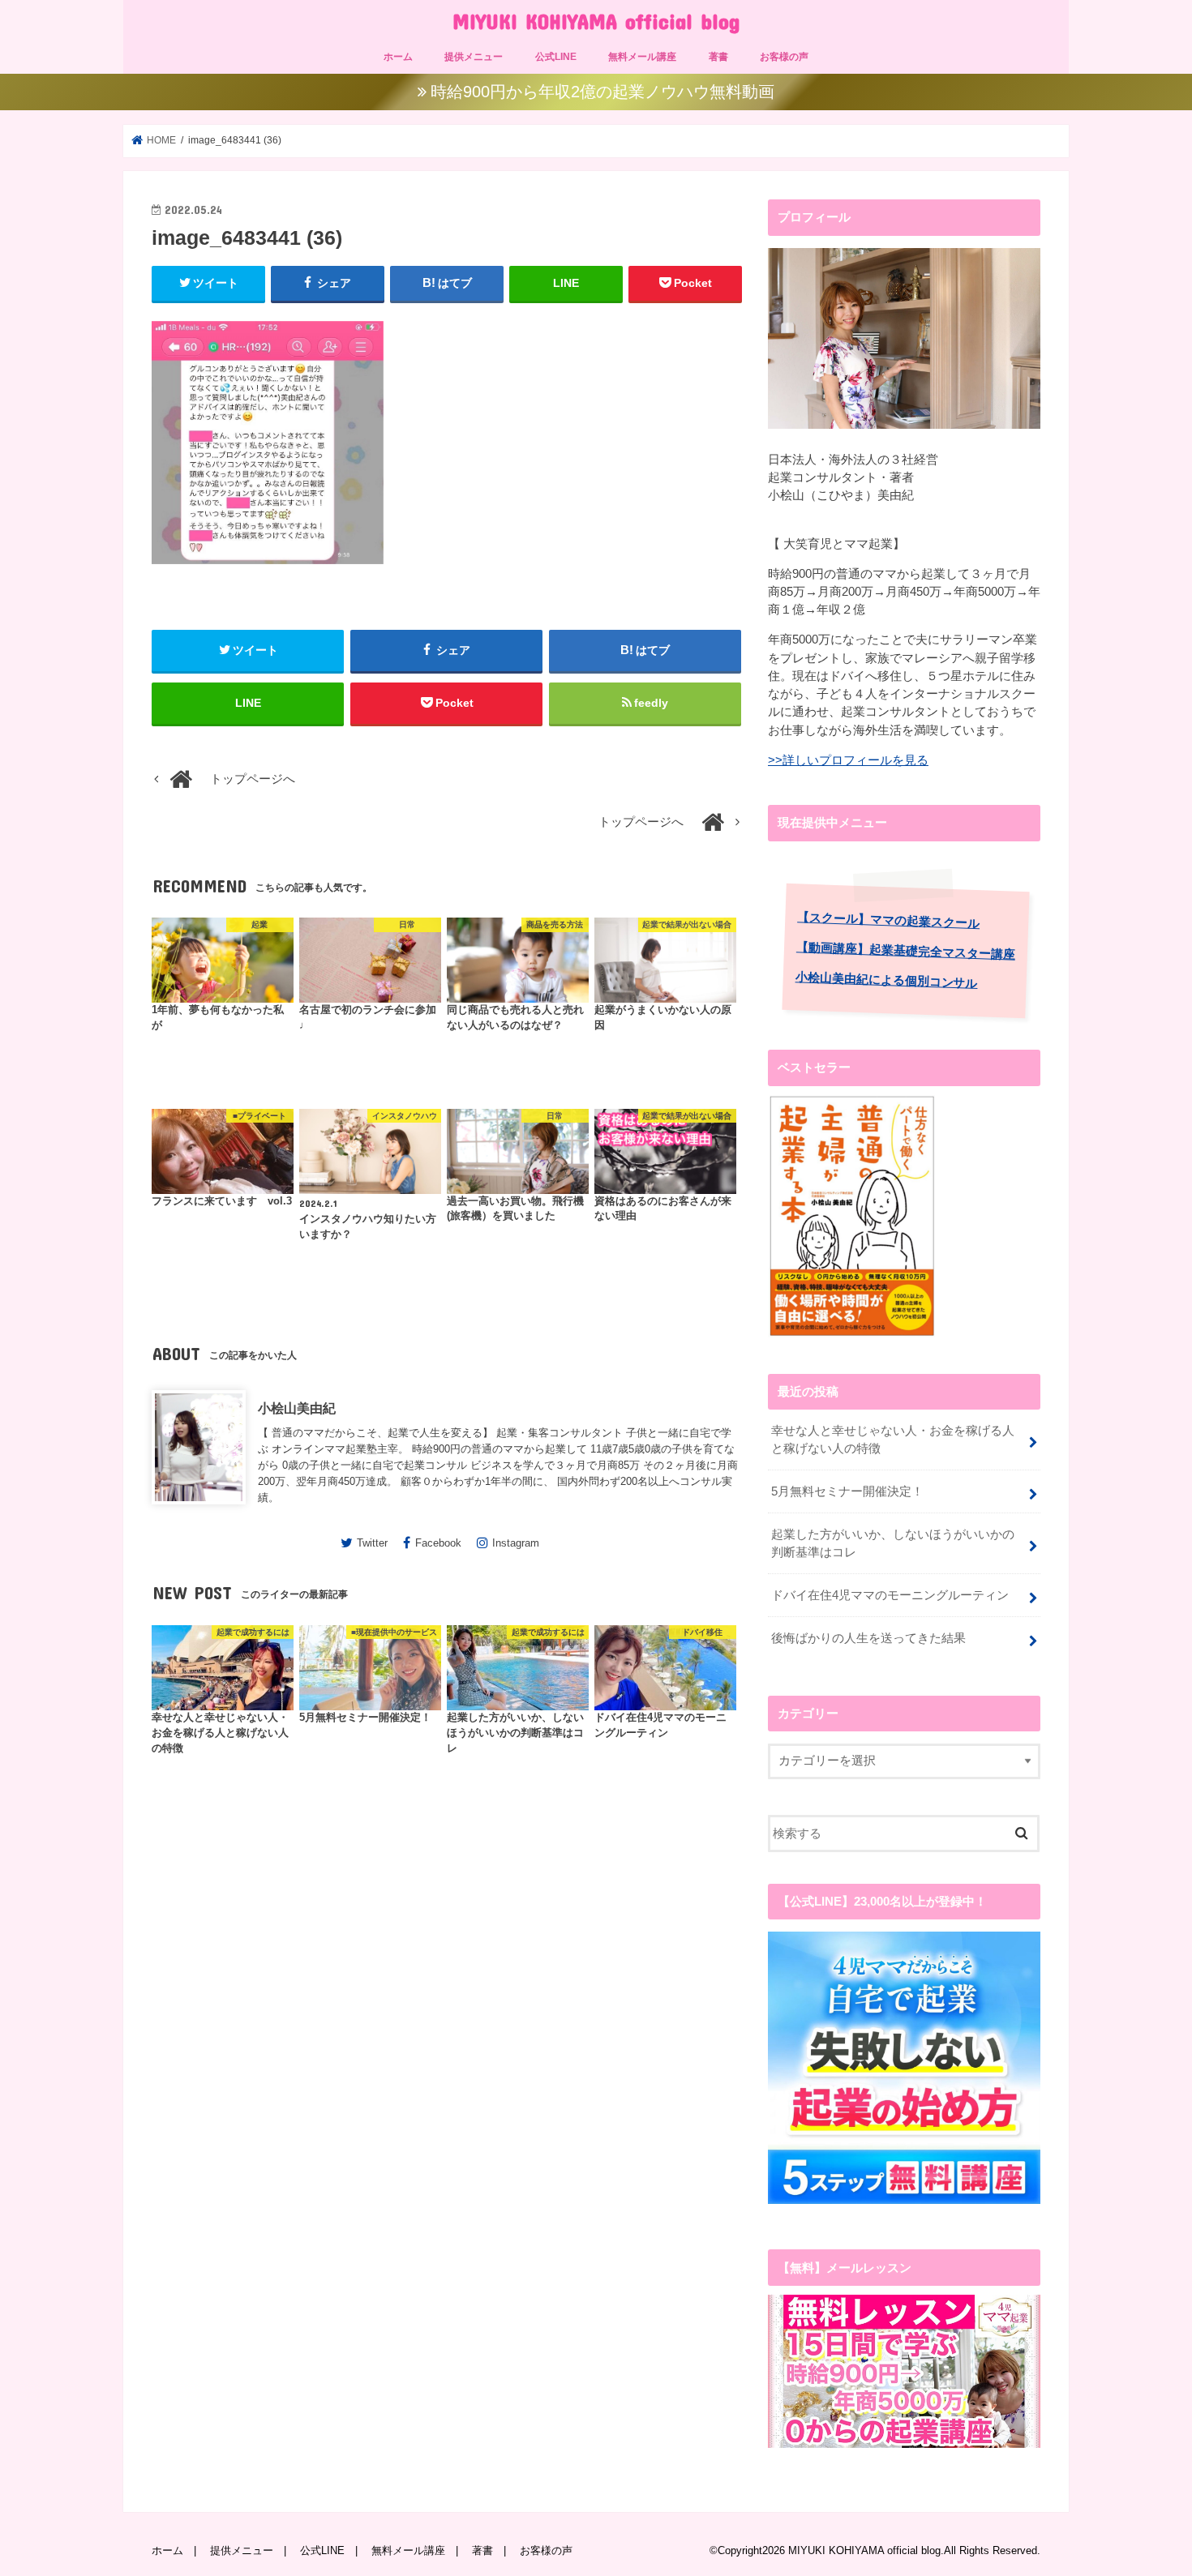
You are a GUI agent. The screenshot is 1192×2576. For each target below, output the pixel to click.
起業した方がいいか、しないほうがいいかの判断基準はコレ (893, 1543)
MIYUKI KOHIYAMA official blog (596, 21)
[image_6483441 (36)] (268, 572)
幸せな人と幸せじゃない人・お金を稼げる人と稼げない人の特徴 (893, 1440)
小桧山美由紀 (297, 1408)
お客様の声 (784, 57)
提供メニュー (474, 57)
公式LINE (556, 57)
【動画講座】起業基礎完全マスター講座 (906, 950)
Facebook (438, 1543)
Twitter (372, 1543)
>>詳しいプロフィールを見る (848, 760)
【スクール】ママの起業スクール (888, 920)
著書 (718, 57)
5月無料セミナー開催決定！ (847, 1491)
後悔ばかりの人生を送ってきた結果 (868, 1638)
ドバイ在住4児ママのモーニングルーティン (890, 1595)
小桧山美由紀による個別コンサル (887, 980)
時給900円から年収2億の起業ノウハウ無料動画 (602, 92)
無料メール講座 (642, 57)
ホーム (398, 57)
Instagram (516, 1543)
